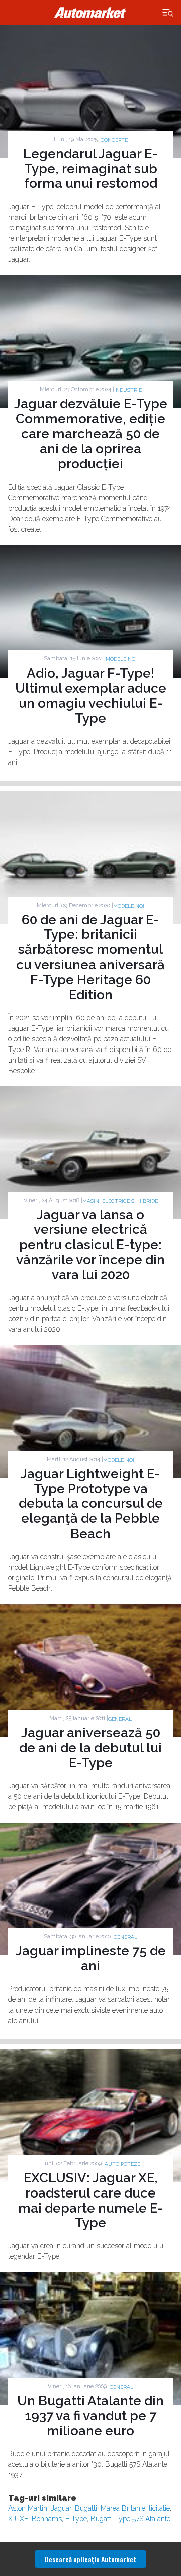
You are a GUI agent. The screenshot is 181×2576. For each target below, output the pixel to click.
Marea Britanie (123, 2508)
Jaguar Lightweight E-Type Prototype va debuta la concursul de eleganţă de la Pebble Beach (91, 1504)
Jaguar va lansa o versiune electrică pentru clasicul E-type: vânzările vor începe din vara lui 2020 (90, 1245)
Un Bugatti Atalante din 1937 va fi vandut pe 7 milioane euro (90, 2416)
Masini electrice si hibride (120, 1201)
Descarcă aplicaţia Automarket (90, 2559)
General (120, 1719)
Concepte (114, 140)
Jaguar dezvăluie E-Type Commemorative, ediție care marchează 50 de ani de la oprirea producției (91, 434)
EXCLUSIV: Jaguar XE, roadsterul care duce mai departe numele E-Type (91, 2201)
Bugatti (86, 2508)
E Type (76, 2519)
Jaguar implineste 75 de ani (91, 1958)
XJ (12, 2519)
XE (24, 2519)
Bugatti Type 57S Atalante (130, 2519)
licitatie (159, 2508)
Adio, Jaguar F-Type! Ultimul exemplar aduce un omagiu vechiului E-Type (91, 696)
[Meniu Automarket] (168, 13)
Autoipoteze (122, 2164)
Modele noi (121, 659)
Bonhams (47, 2519)
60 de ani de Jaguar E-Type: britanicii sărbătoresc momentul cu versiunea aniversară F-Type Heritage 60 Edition (90, 957)
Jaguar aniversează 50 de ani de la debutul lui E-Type (90, 1748)
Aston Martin (28, 2508)
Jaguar (61, 2508)
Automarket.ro (90, 13)
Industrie (128, 390)
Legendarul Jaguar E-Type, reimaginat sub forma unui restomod (90, 169)
